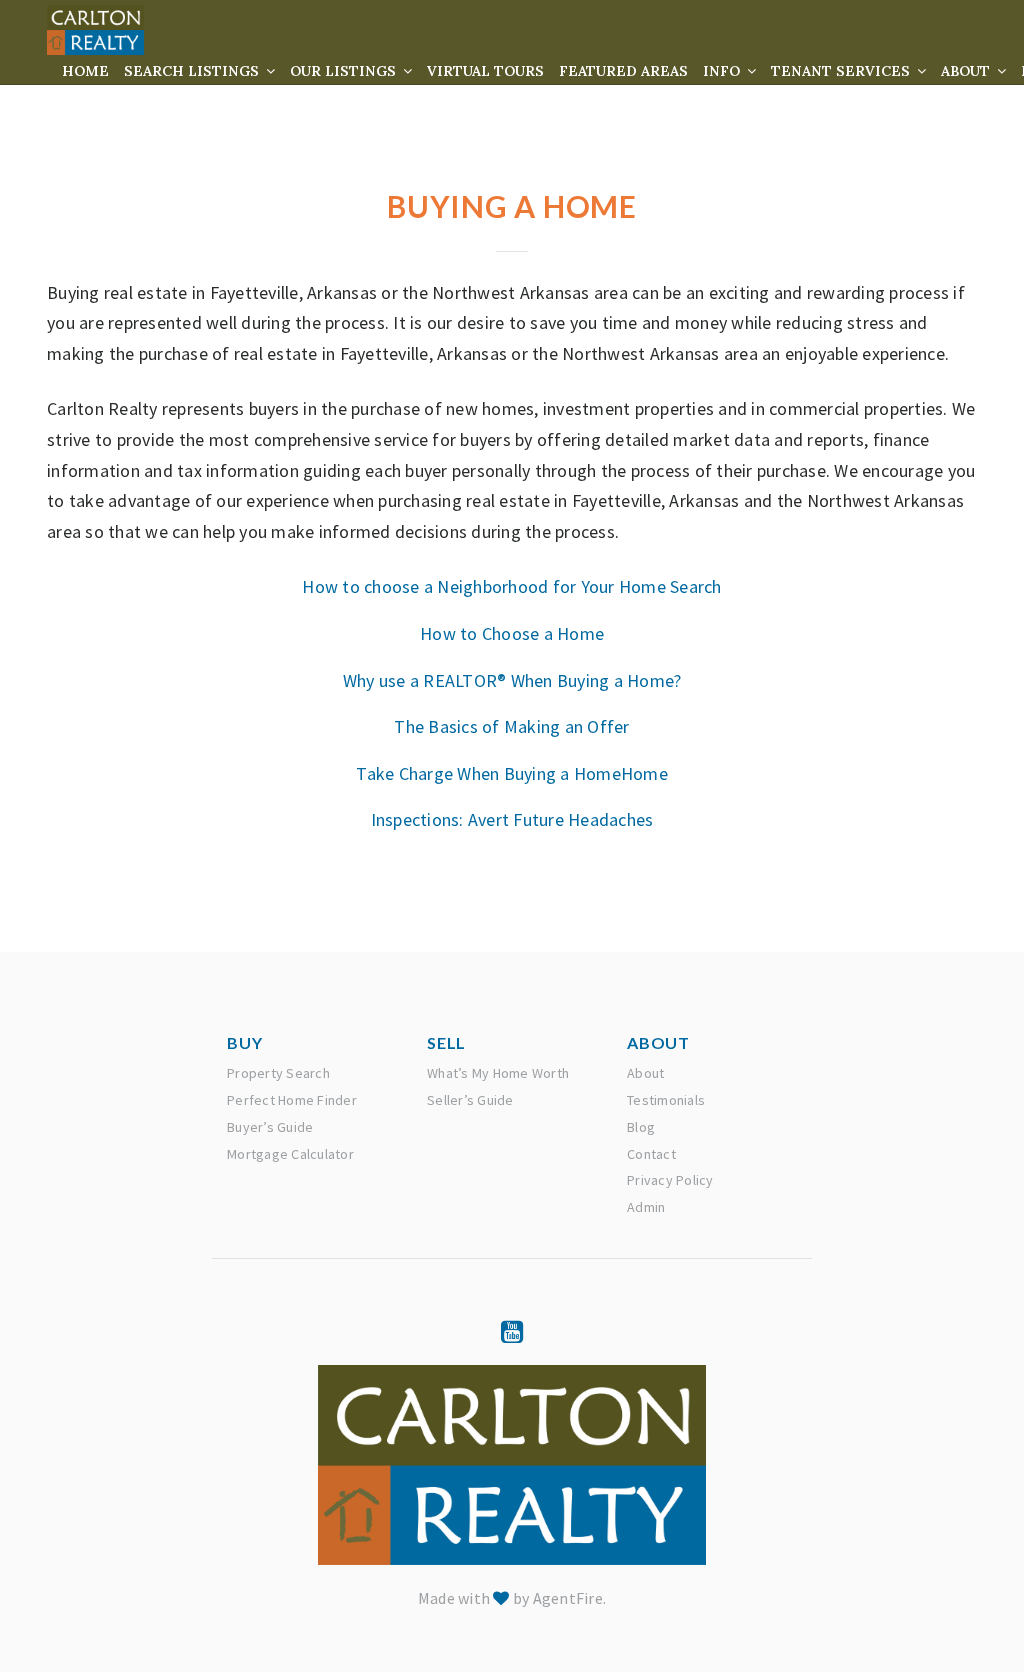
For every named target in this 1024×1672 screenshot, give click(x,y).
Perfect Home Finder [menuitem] (292, 1100)
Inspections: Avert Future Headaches (512, 819)
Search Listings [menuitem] (193, 71)
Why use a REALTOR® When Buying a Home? (512, 680)
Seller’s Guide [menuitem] (470, 1100)
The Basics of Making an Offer (511, 726)
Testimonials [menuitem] (666, 1100)
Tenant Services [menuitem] (842, 71)
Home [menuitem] (85, 71)
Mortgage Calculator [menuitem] (290, 1154)
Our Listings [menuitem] (345, 71)
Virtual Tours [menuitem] (485, 71)
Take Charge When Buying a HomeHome (512, 773)
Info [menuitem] (723, 71)
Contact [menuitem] (651, 1154)
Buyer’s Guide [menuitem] (270, 1127)
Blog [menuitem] (641, 1127)
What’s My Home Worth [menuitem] (498, 1073)
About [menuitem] (967, 71)
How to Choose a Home (512, 633)
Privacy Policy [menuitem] (670, 1180)
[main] (512, 476)
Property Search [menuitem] (278, 1073)
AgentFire (568, 1598)
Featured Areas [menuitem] (623, 71)
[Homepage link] (95, 30)
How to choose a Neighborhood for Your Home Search (511, 586)
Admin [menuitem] (646, 1207)
